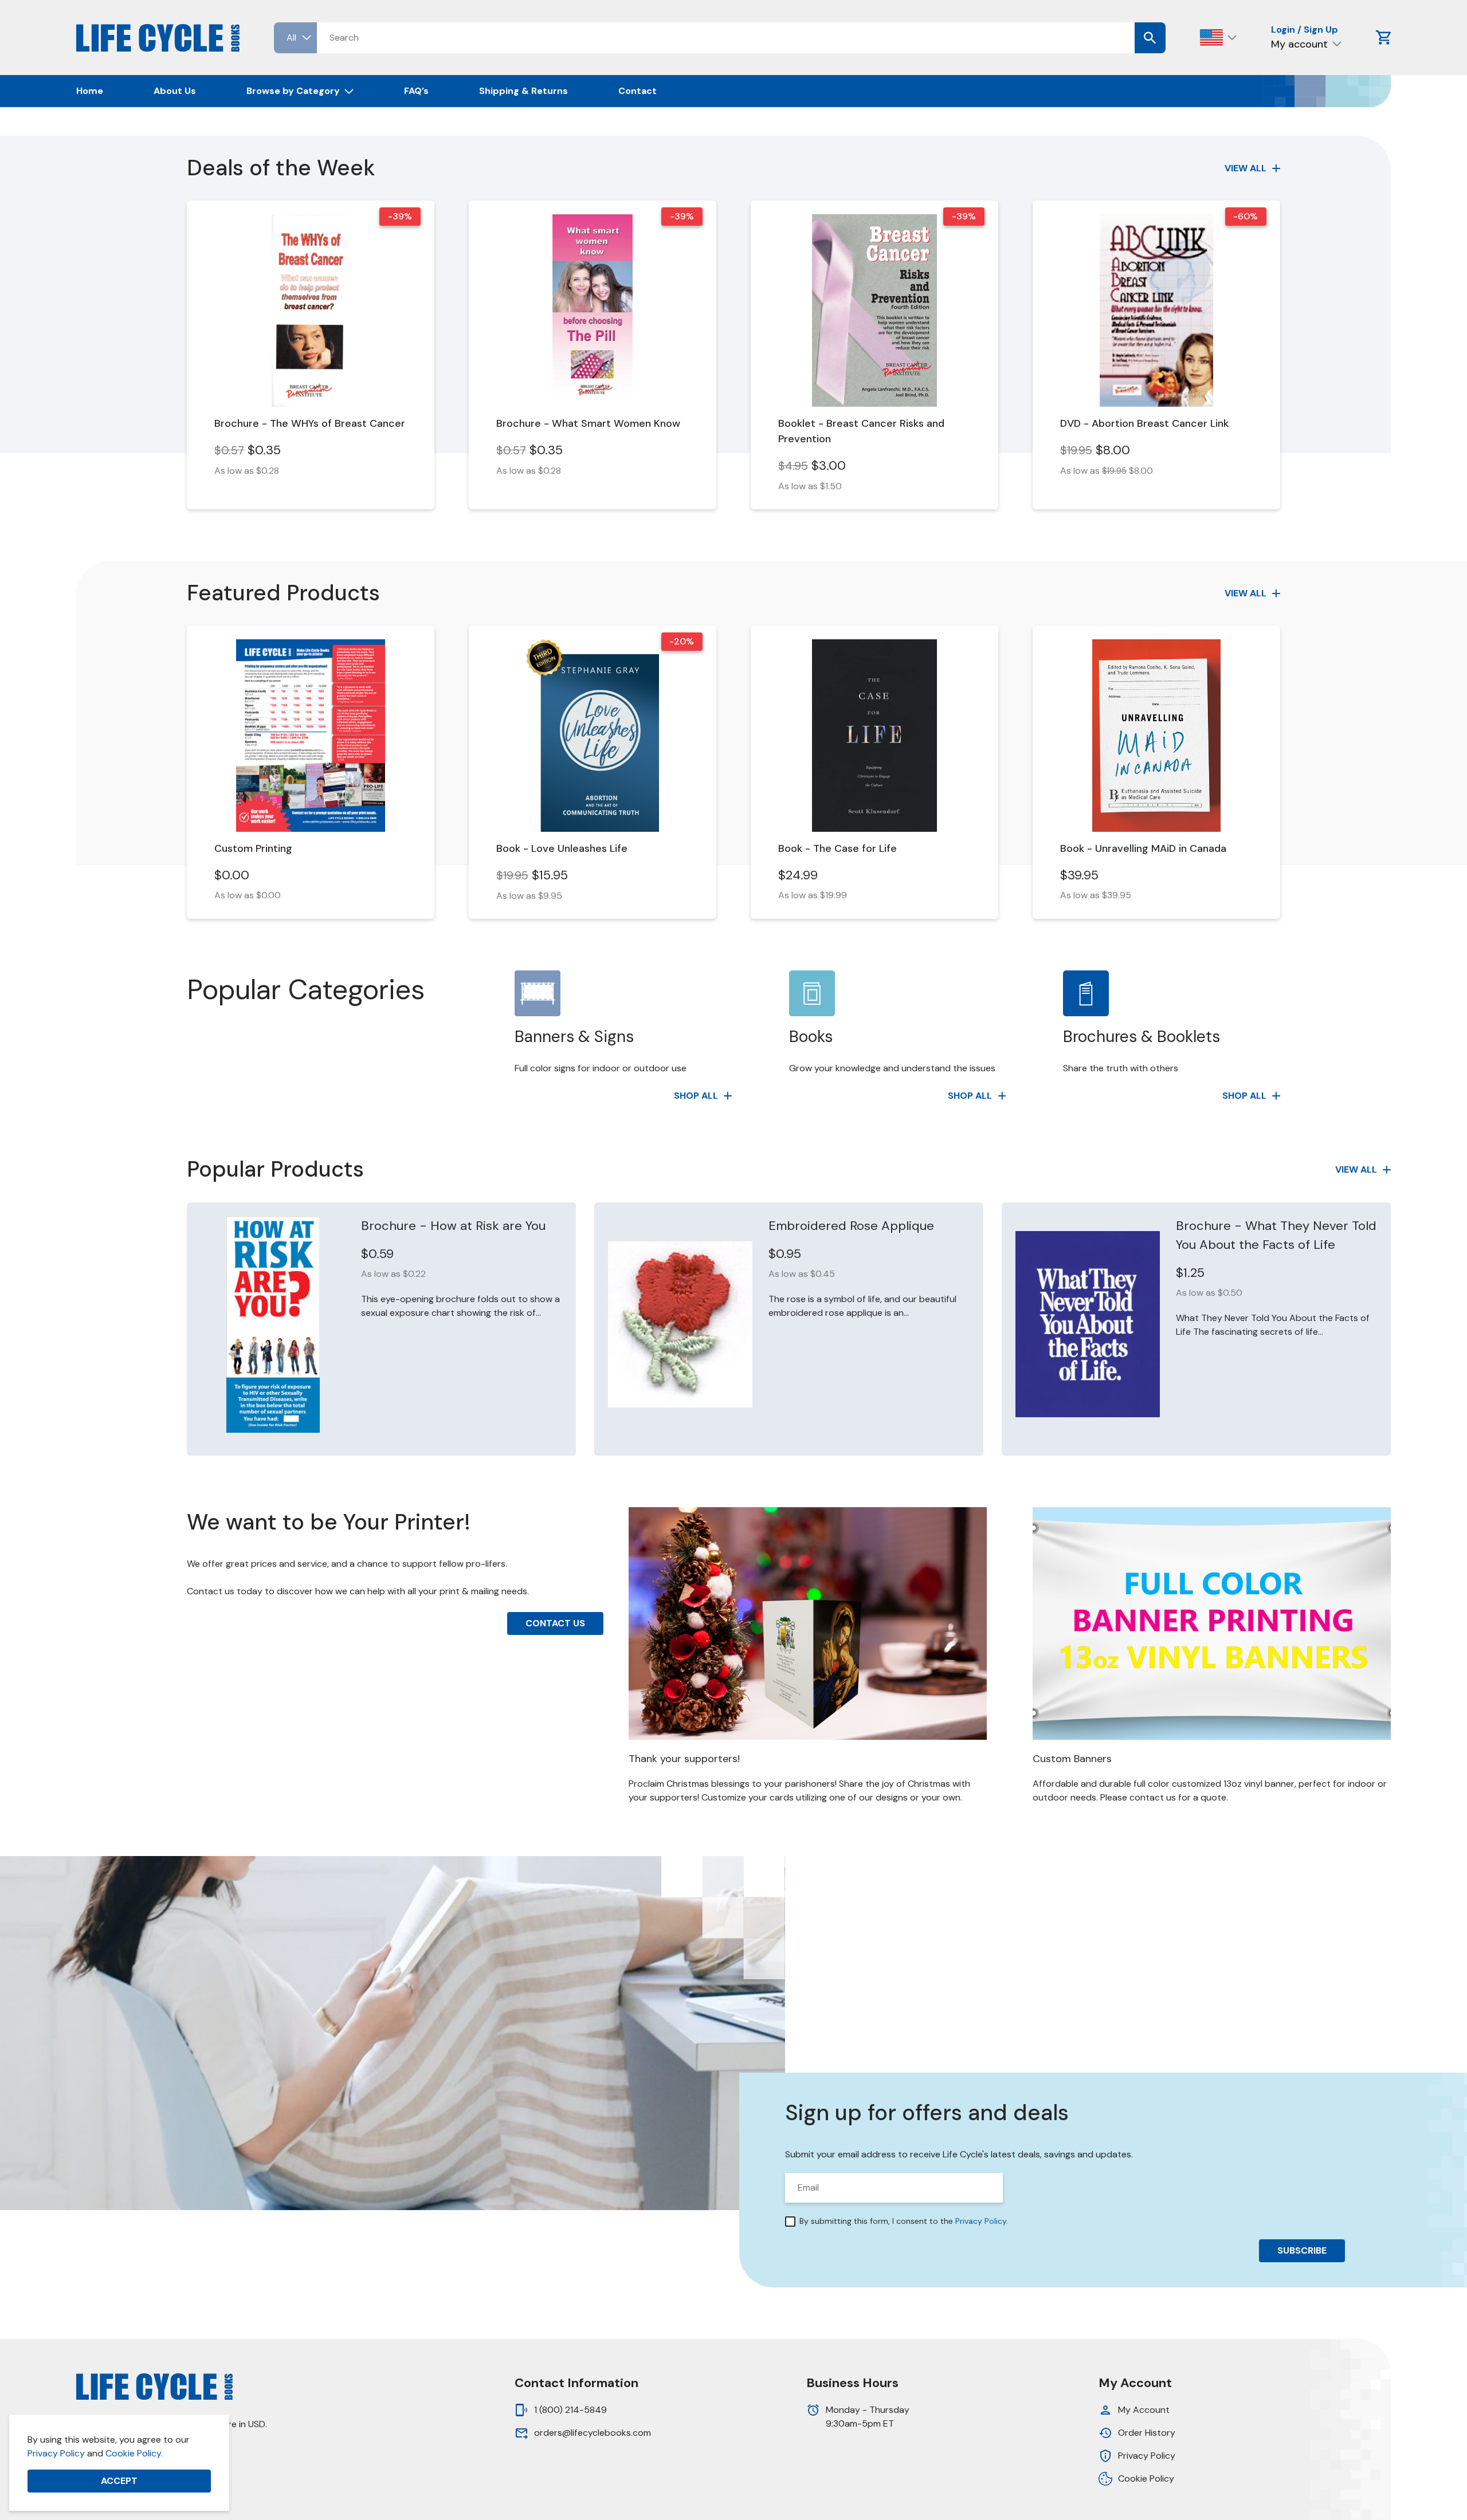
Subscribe (1302, 2250)
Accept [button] (119, 2481)
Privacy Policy (56, 2453)
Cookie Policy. (134, 2453)
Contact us (555, 1623)
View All (1246, 168)
